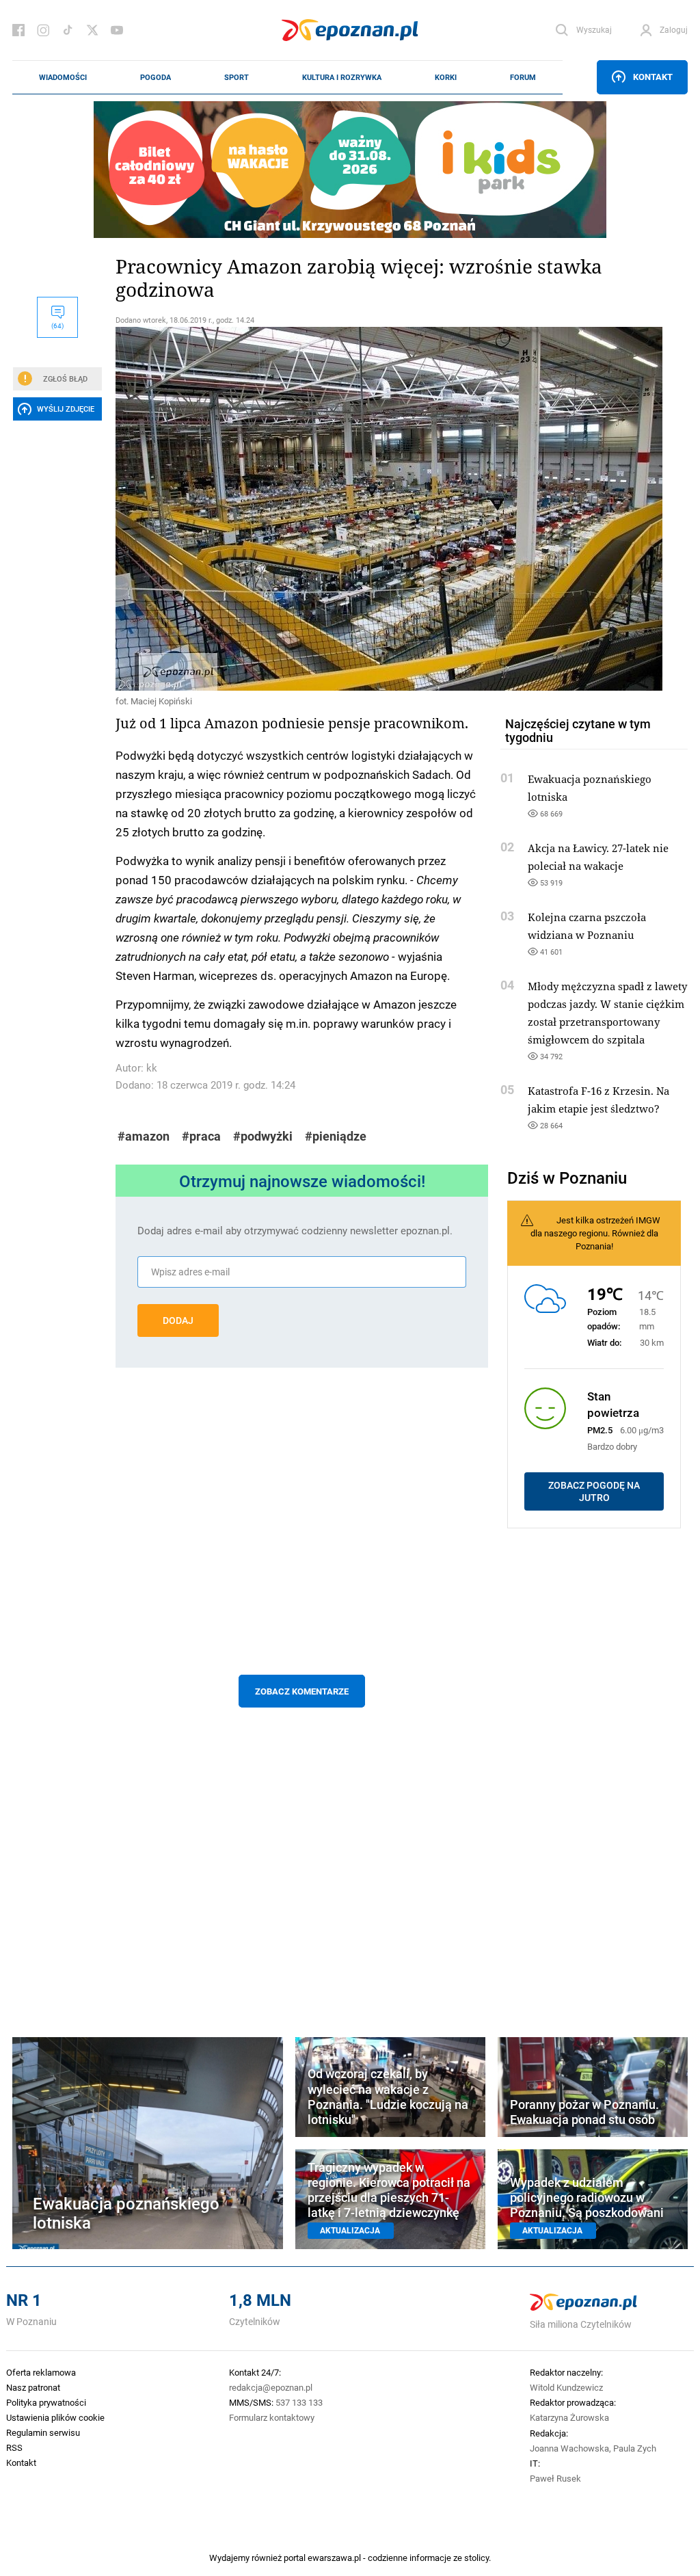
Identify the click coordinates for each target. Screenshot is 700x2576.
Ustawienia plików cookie (55, 2417)
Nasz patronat (33, 2387)
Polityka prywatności (46, 2402)
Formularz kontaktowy (272, 2417)
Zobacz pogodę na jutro (594, 1491)
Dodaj (178, 1320)
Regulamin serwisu (43, 2432)
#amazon (144, 1136)
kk (152, 1068)
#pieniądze (336, 1136)
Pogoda (156, 77)
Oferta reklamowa (41, 2372)
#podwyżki (263, 1136)
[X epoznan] (92, 30)
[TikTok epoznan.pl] (68, 30)
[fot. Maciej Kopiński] (302, 509)
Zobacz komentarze (302, 1691)
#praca (201, 1136)
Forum (523, 77)
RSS (14, 2447)
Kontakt (653, 77)
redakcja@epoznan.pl (271, 2387)
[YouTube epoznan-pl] (117, 30)
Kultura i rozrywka (342, 77)
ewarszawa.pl (334, 2558)
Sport (237, 77)
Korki (446, 77)
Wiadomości (63, 77)
